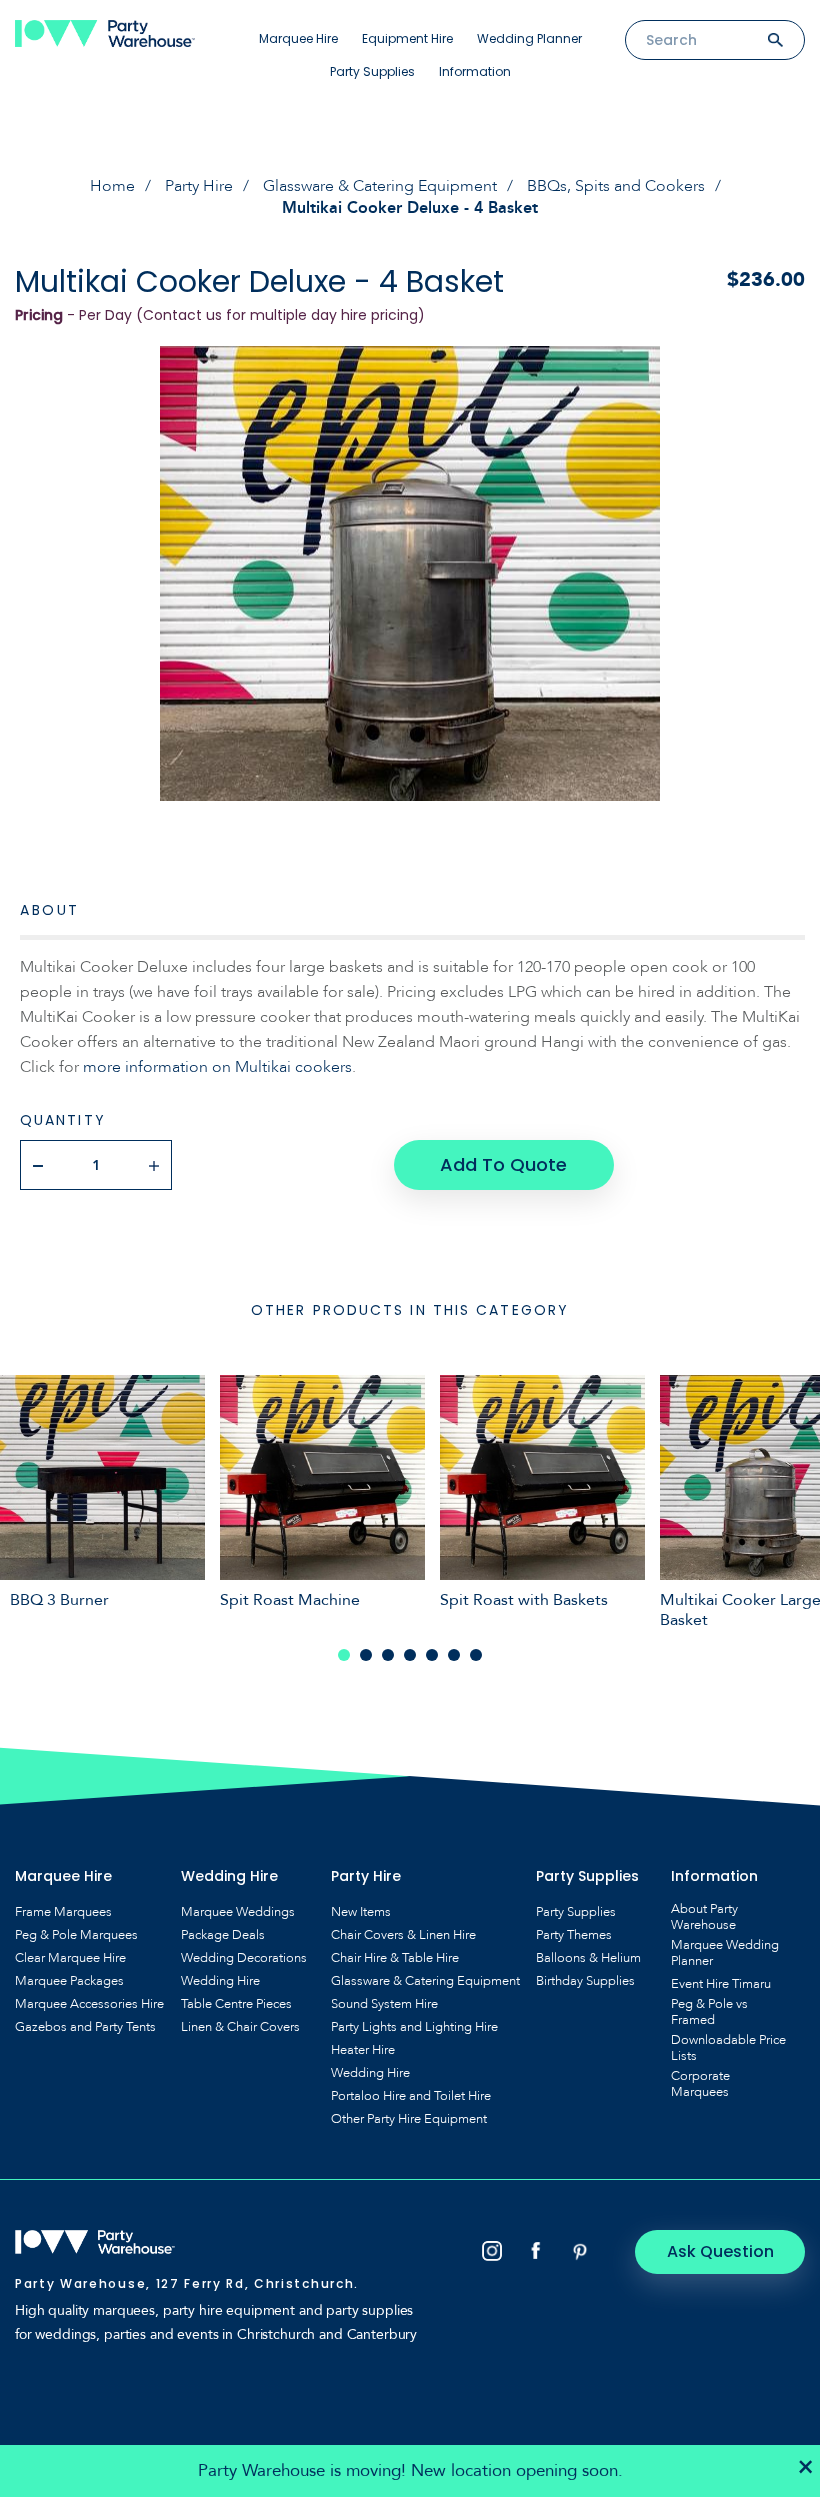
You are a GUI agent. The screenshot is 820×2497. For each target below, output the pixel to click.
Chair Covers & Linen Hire (403, 1935)
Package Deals (223, 1935)
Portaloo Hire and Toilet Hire (411, 2096)
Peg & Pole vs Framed (709, 2012)
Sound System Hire (384, 2004)
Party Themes (574, 1935)
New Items (361, 1912)
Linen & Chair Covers (240, 2027)
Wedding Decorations (244, 1958)
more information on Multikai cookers (217, 1067)
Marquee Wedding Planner (725, 1953)
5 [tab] (432, 1655)
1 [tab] (344, 1655)
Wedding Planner (529, 38)
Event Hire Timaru (721, 1984)
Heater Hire (363, 2050)
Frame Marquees (63, 1912)
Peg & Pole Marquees (76, 1935)
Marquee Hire (298, 38)
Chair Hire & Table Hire (395, 1958)
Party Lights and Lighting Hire (414, 2027)
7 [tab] (476, 1655)
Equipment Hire (407, 38)
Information (475, 71)
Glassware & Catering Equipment (380, 186)
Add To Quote (503, 1164)
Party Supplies (372, 71)
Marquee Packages (69, 1981)
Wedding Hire (220, 1981)
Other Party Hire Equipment (409, 2119)
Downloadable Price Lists (728, 2048)
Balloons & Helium (588, 1958)
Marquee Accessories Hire (89, 2004)
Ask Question (720, 2251)
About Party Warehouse (704, 1917)
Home (112, 186)
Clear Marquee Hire (70, 1958)
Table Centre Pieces (236, 2004)
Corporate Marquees (700, 2084)
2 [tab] (366, 1655)
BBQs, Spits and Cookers (616, 186)
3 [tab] (388, 1655)
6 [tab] (454, 1655)
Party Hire (199, 186)
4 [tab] (410, 1655)
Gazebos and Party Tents (85, 2027)
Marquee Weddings (238, 1912)
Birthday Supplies (585, 1981)
